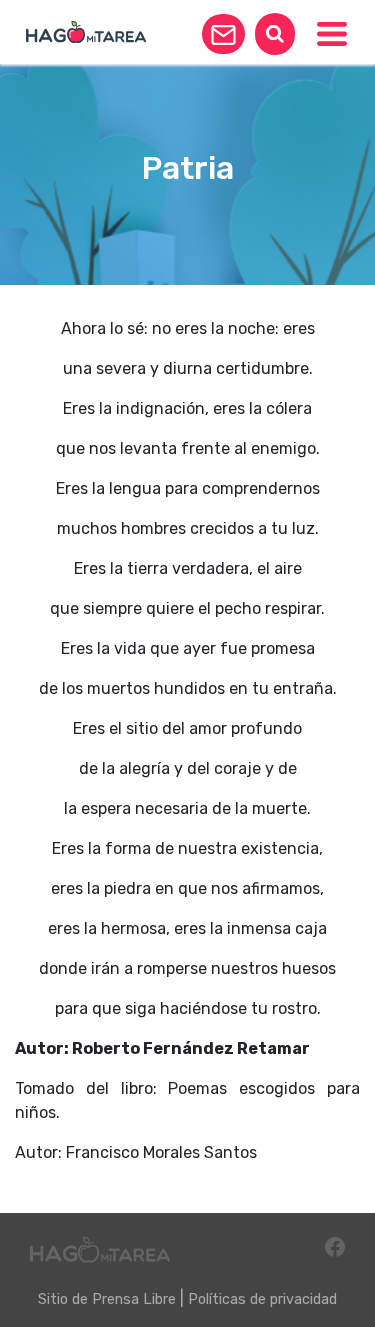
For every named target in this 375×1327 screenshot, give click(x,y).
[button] (223, 34)
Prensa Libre (134, 1299)
